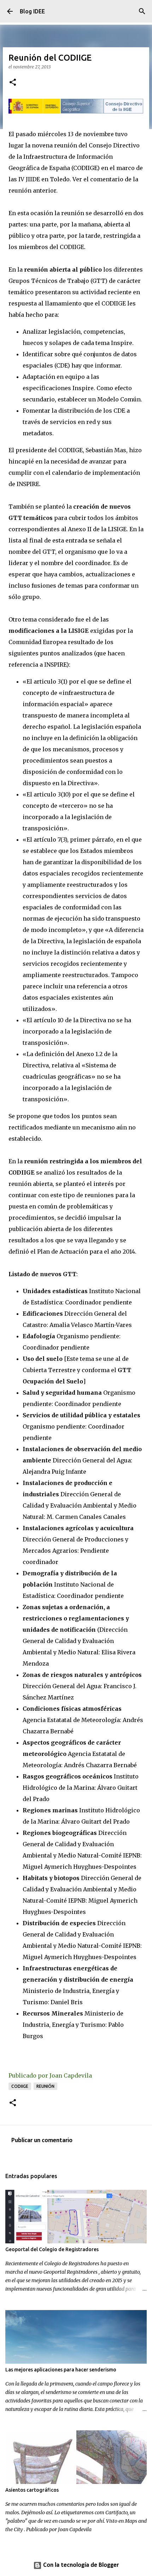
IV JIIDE (29, 179)
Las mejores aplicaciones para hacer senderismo (61, 2370)
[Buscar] (142, 11)
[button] (13, 83)
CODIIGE (20, 2086)
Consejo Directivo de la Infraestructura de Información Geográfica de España (74, 157)
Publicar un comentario (42, 2141)
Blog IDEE (32, 11)
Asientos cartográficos (32, 2490)
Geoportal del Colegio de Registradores (52, 2249)
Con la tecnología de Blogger (80, 2565)
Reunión (45, 2086)
